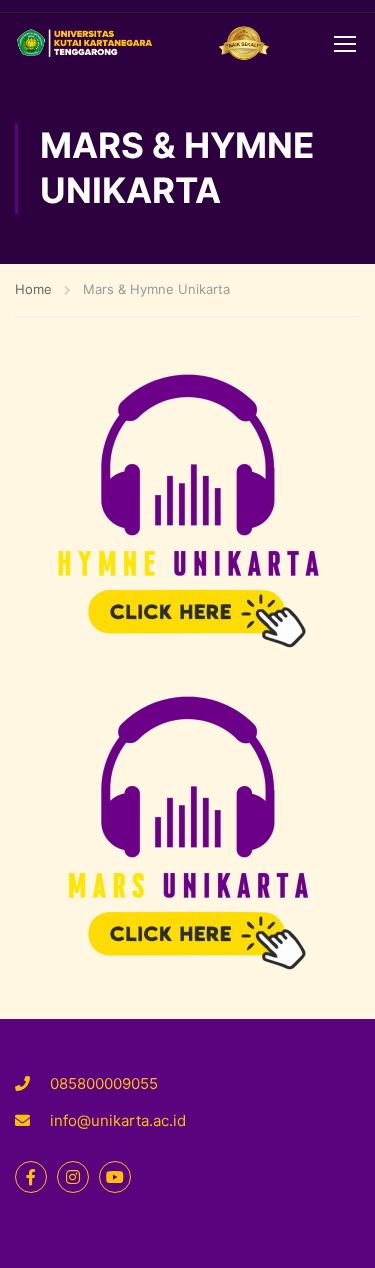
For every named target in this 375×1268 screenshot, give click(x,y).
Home (33, 289)
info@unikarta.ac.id (118, 1120)
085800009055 (104, 1083)
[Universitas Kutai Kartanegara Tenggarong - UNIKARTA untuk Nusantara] (142, 43)
